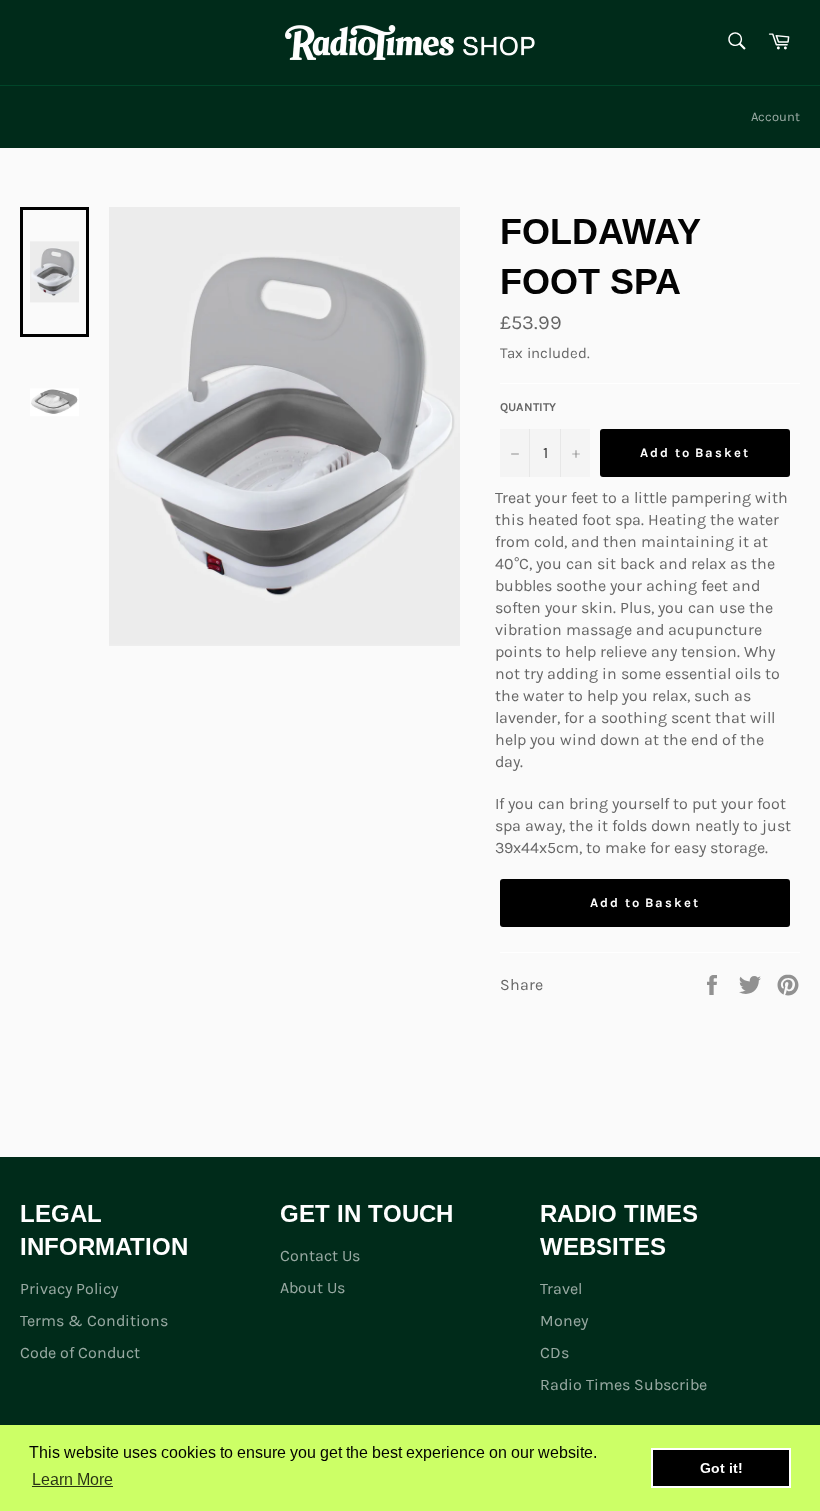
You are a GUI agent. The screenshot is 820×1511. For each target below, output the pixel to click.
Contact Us (320, 1255)
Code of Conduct (80, 1352)
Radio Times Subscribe (623, 1384)
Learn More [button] (72, 1479)
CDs (554, 1352)
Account (775, 116)
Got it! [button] (721, 1468)
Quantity (528, 407)
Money (564, 1320)
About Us (312, 1287)
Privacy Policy (69, 1288)
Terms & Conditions (94, 1320)
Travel (561, 1288)
